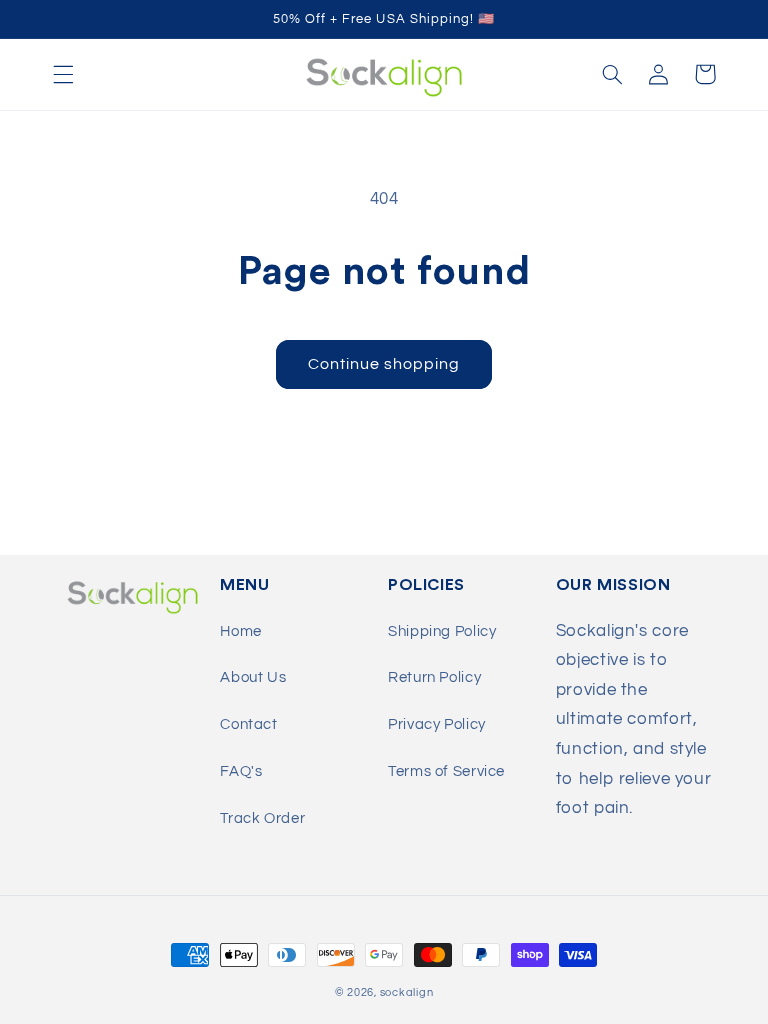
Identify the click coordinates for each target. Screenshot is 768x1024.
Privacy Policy (437, 724)
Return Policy (434, 677)
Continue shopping (384, 364)
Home (241, 631)
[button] (63, 74)
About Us (253, 677)
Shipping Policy (442, 631)
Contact (248, 724)
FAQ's (241, 771)
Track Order (262, 818)
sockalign (407, 992)
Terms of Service (446, 771)
